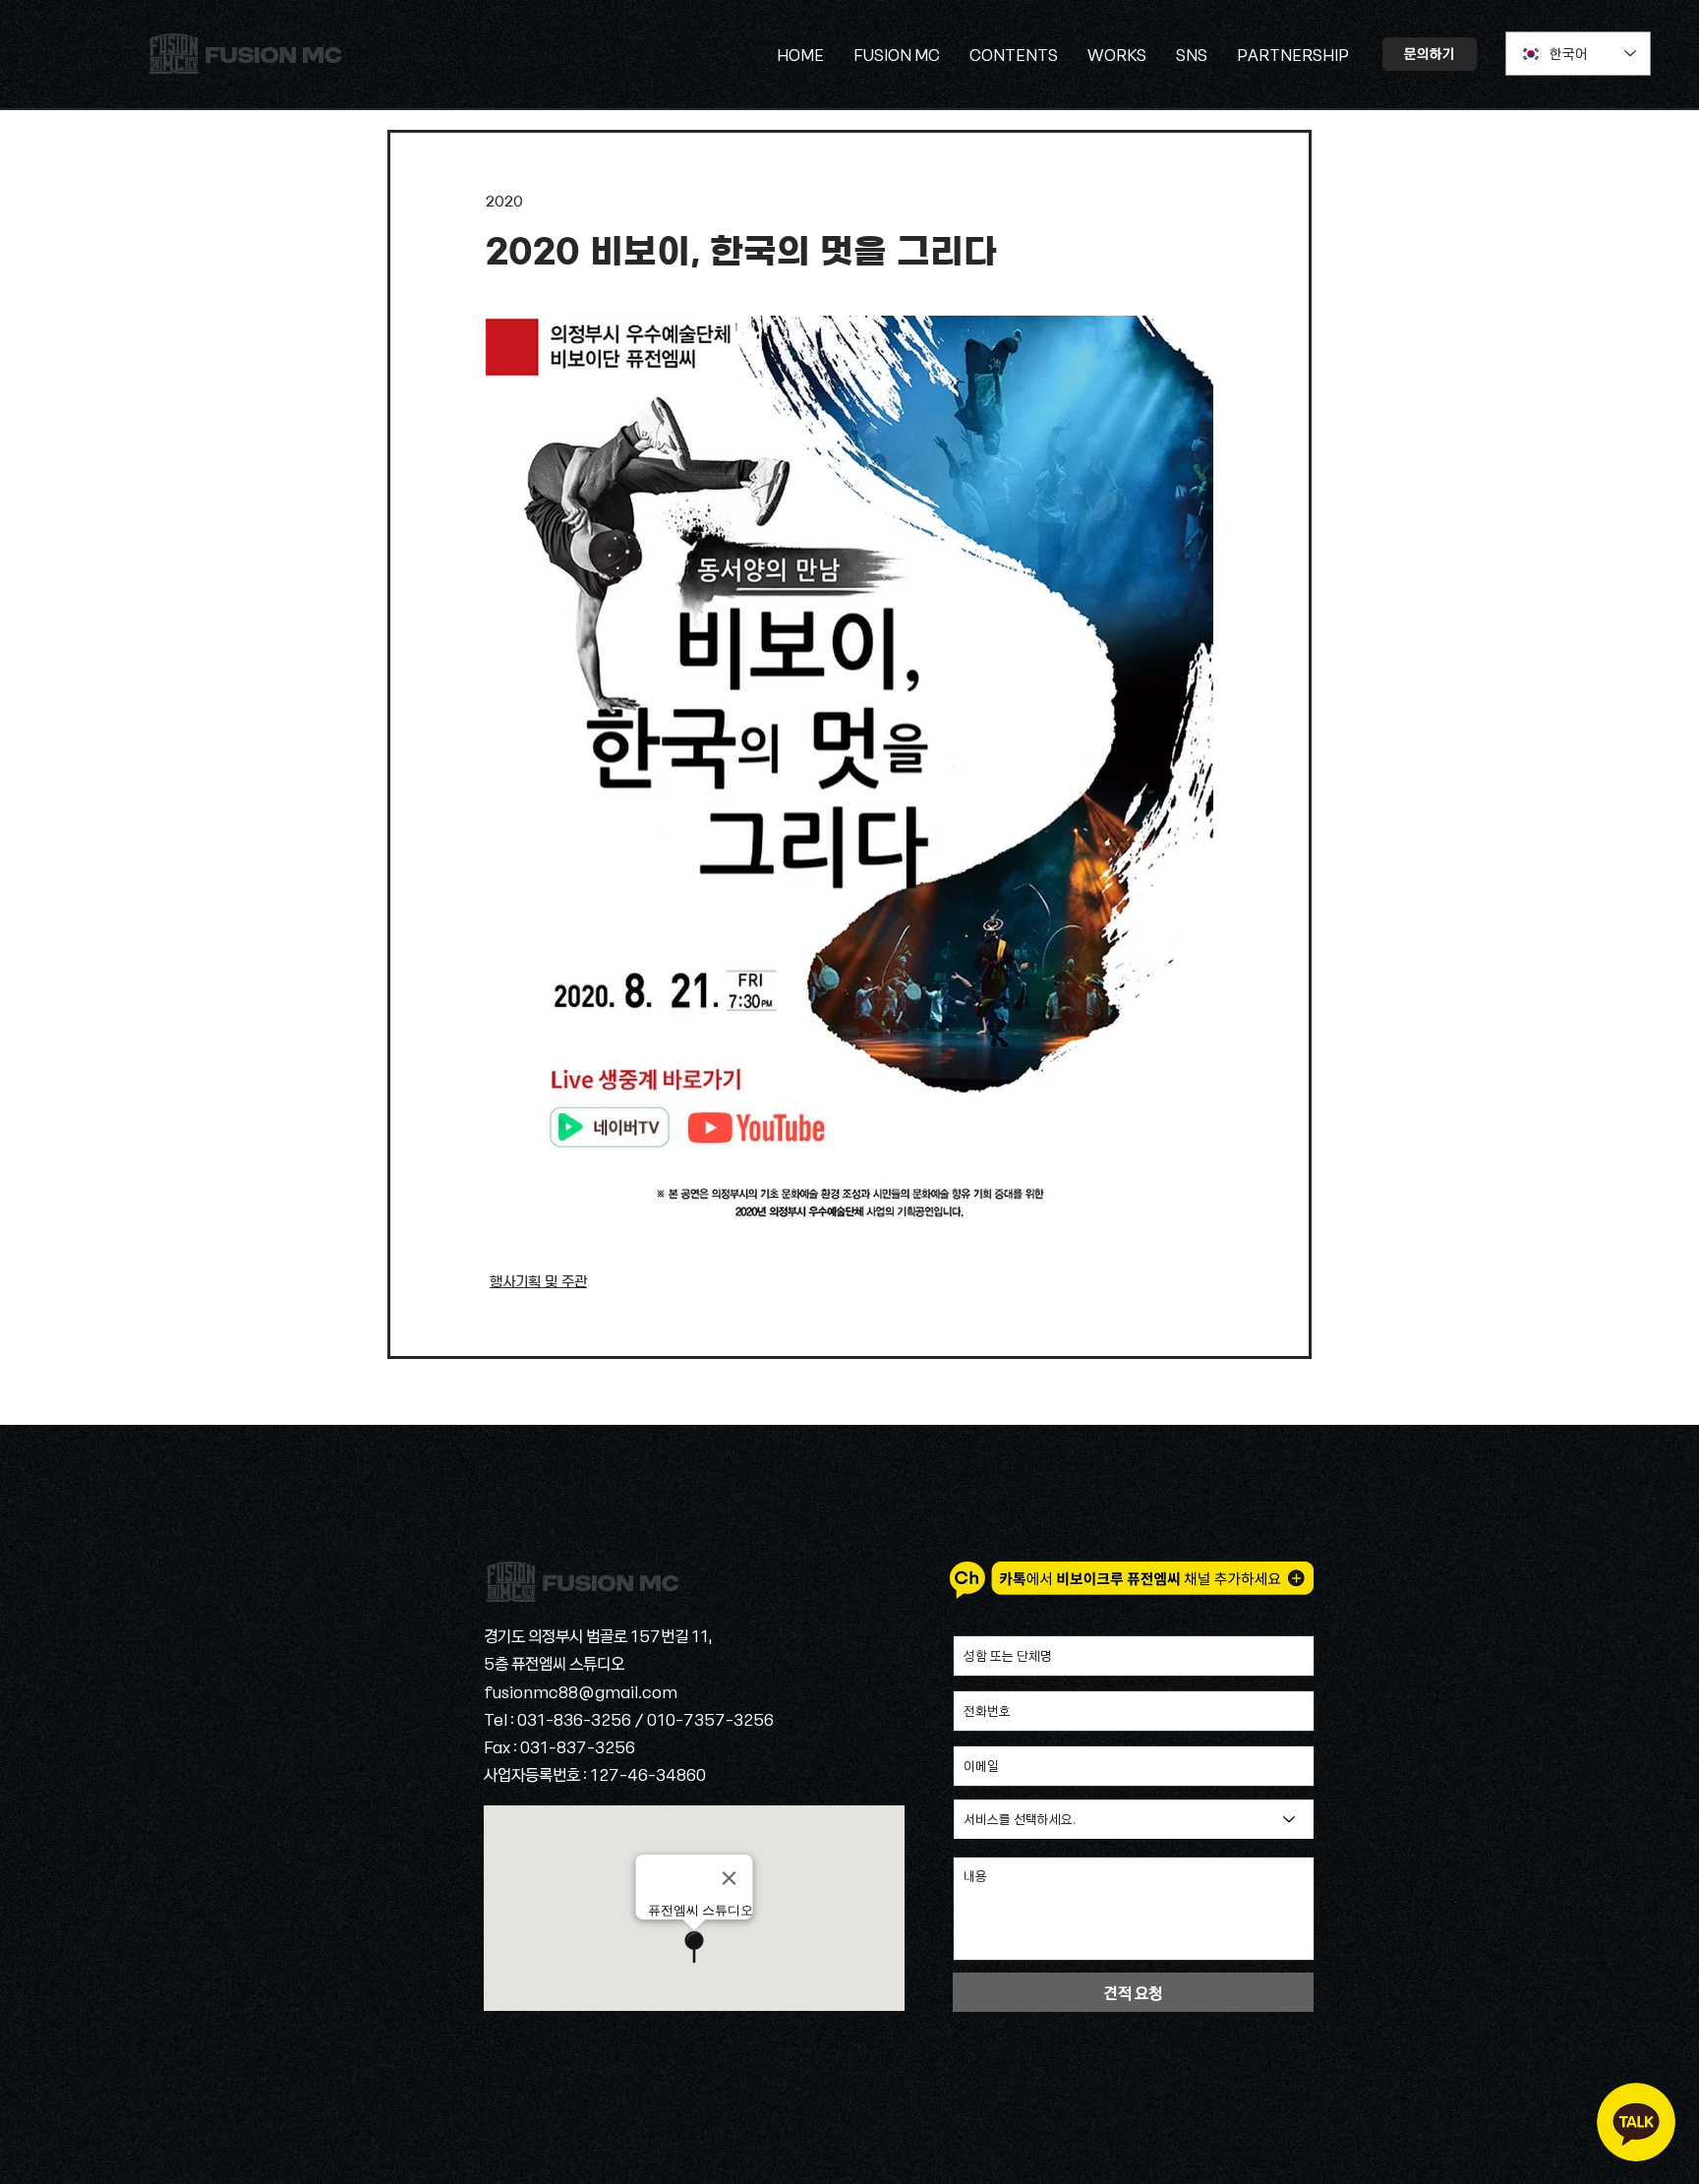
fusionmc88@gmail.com (581, 1691)
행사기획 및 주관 (538, 1282)
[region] (1636, 2122)
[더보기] (245, 54)
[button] (1192, 54)
